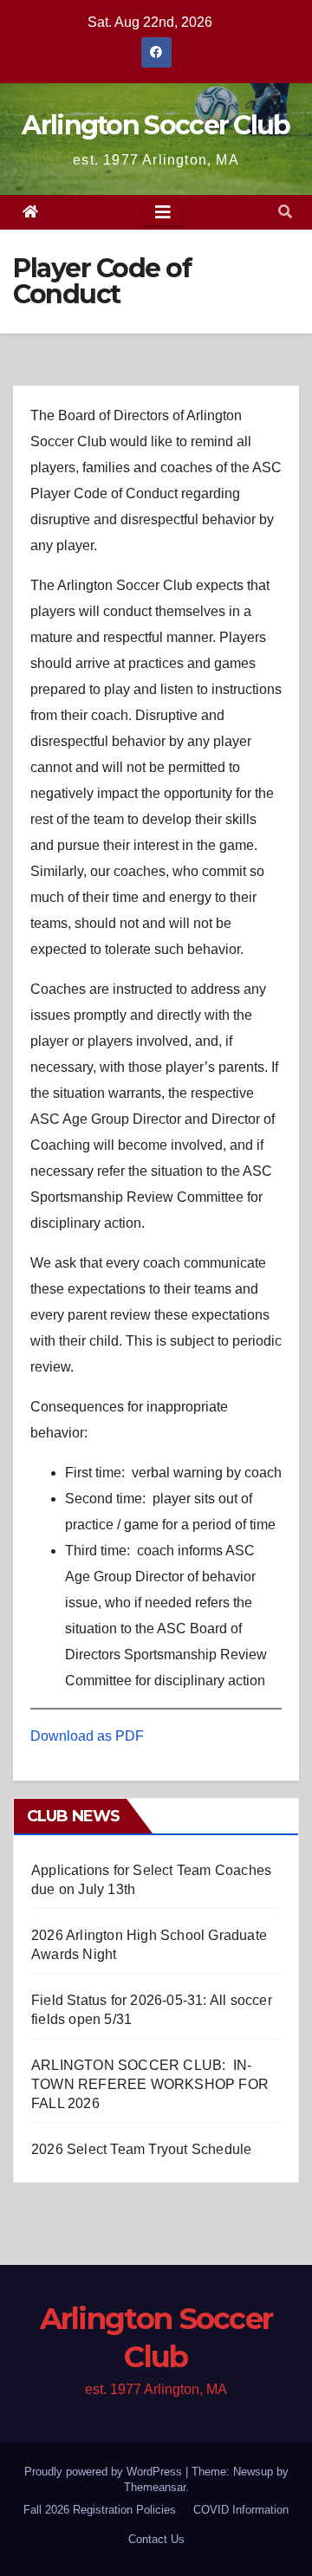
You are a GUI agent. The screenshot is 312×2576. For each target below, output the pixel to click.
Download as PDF (87, 1736)
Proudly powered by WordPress (105, 2472)
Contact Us (156, 2539)
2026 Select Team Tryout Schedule (141, 2149)
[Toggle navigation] (163, 212)
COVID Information (241, 2510)
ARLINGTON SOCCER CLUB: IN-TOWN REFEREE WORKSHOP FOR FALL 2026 (150, 2084)
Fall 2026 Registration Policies (100, 2510)
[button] (285, 212)
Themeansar (155, 2487)
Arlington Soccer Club (156, 125)
